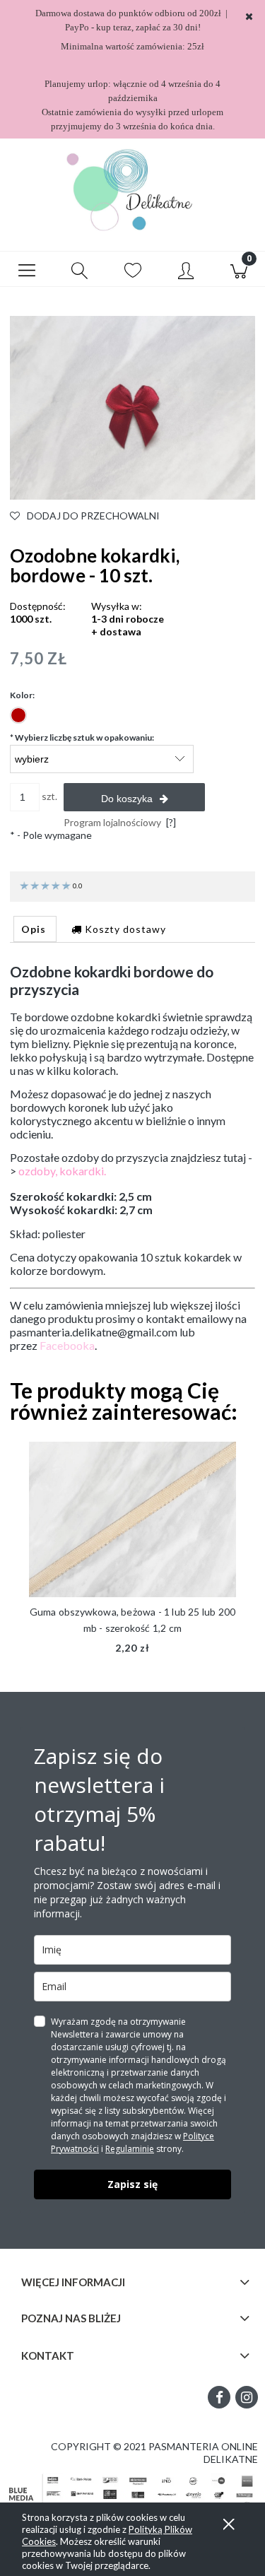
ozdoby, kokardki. (62, 1171)
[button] (26, 269)
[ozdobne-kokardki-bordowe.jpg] (132, 406)
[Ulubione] (132, 271)
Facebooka (67, 1345)
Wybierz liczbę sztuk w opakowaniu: (82, 737)
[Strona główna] (133, 190)
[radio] (18, 715)
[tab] (35, 929)
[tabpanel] (132, 1158)
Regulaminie (130, 2149)
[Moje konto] (185, 271)
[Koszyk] (238, 269)
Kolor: (22, 695)
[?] (171, 822)
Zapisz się (132, 2184)
